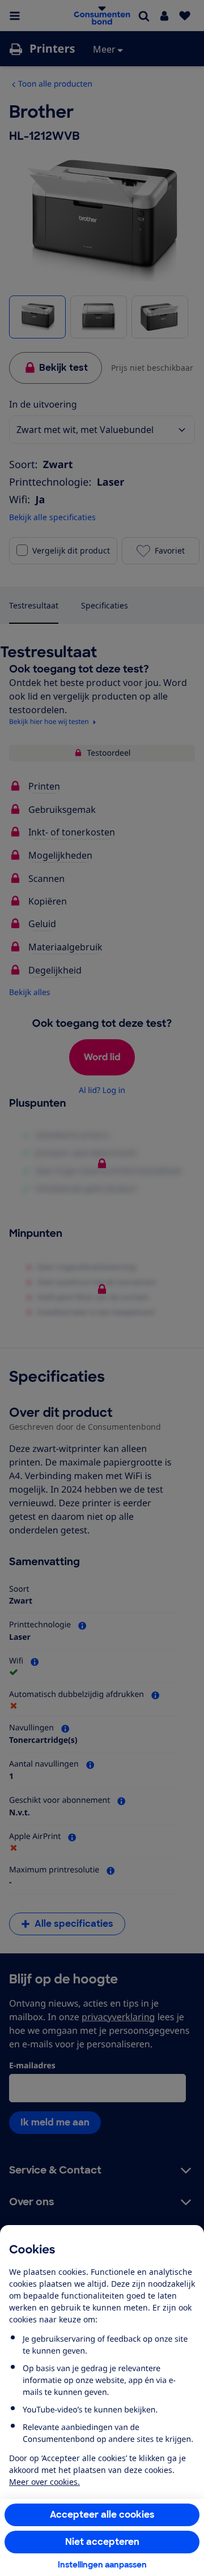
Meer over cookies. (44, 2482)
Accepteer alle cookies (102, 2515)
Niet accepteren (102, 2542)
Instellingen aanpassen (102, 2565)
